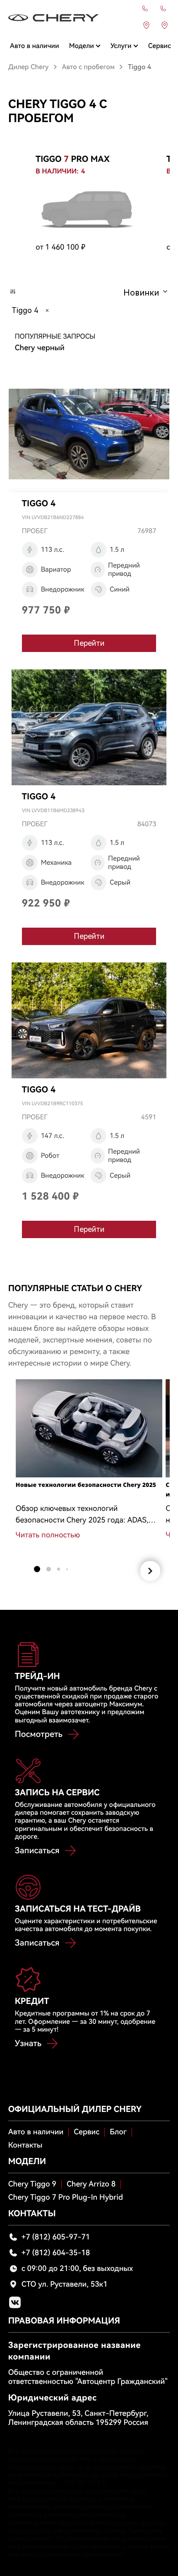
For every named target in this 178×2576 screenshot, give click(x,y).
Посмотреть (39, 1734)
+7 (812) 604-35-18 (56, 2253)
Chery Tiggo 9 (32, 2184)
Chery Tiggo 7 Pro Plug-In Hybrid (66, 2197)
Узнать (28, 2043)
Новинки (141, 293)
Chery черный (40, 348)
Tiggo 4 (25, 310)
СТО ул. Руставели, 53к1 (65, 2284)
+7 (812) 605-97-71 (56, 2237)
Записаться (37, 1850)
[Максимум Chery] (54, 18)
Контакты (25, 2145)
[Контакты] (145, 9)
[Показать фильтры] (13, 292)
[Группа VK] (15, 2302)
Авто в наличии (36, 2132)
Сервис (87, 2132)
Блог (118, 2132)
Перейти (89, 643)
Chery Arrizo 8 (91, 2184)
